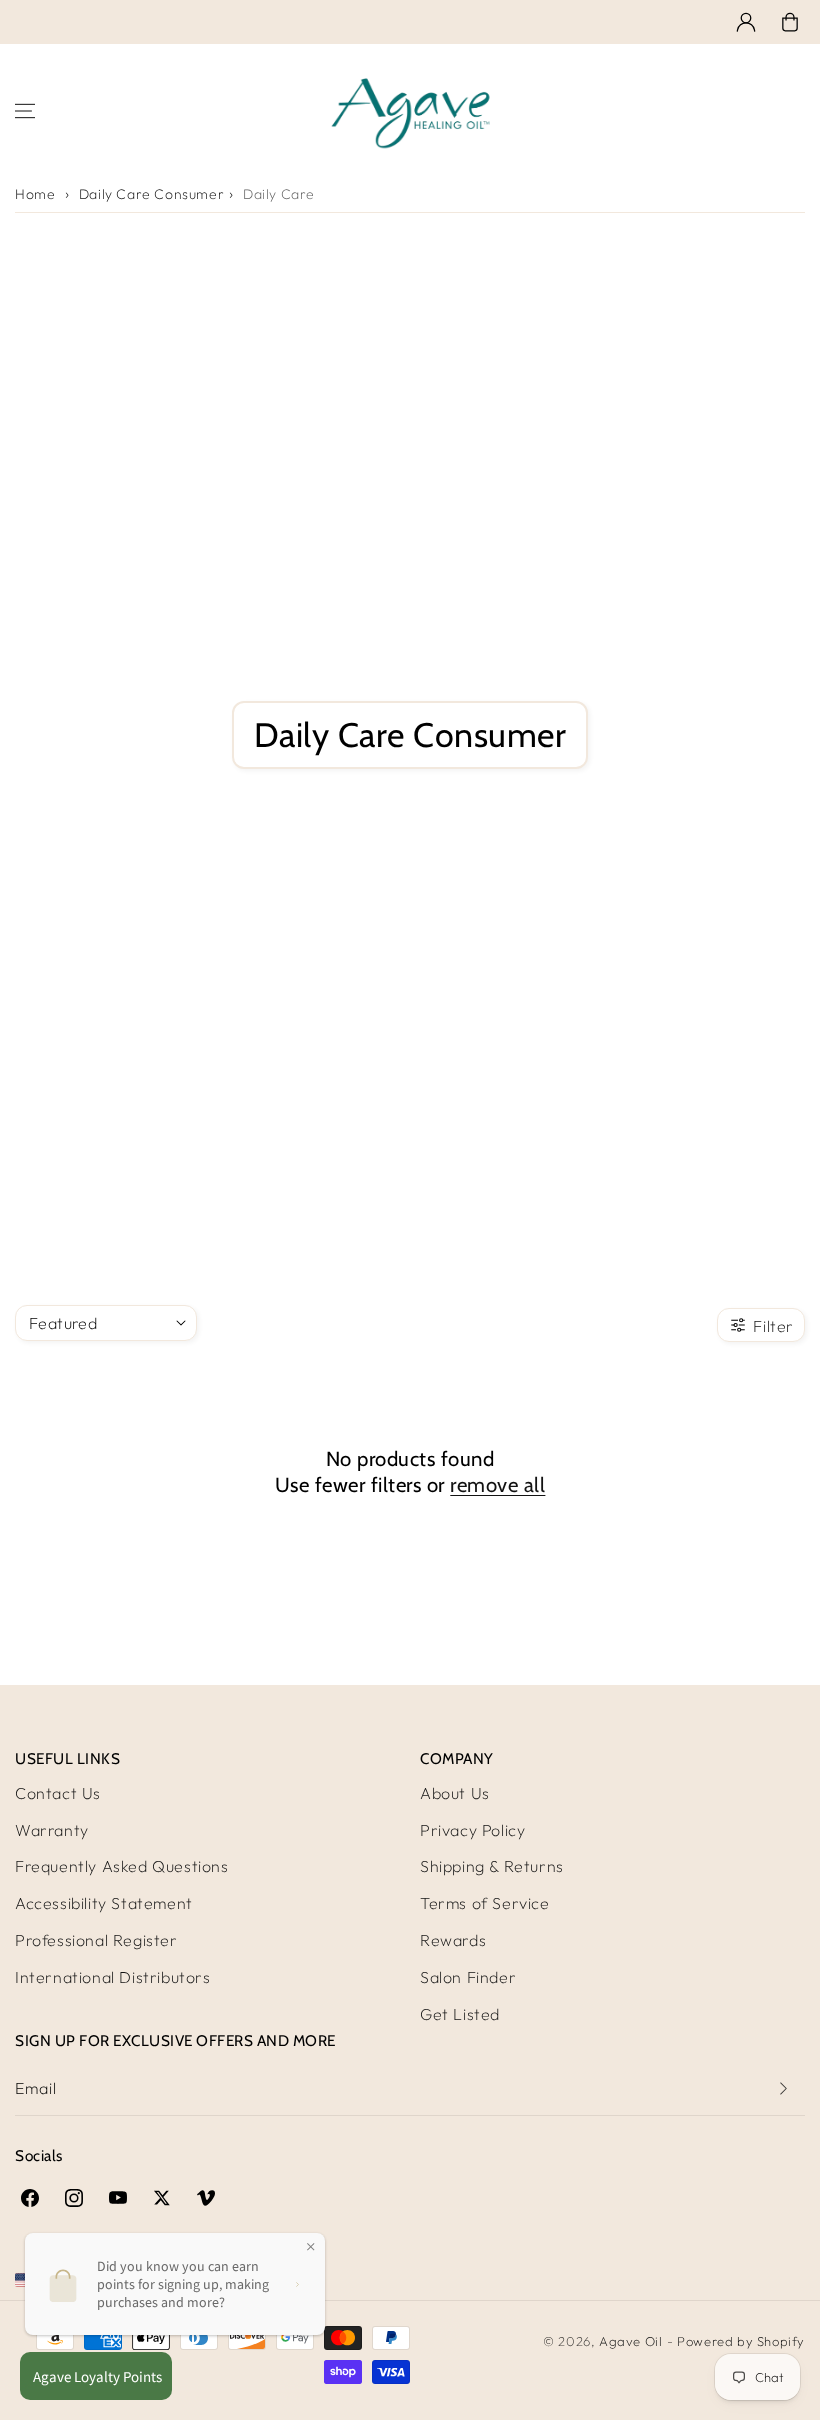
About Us (455, 1793)
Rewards (453, 1940)
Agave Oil (630, 2341)
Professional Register (96, 1940)
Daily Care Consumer (151, 194)
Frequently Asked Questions (122, 1866)
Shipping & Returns (492, 1866)
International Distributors (113, 1977)
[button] (790, 22)
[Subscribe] (783, 2088)
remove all (497, 1484)
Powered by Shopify (741, 2341)
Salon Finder (468, 1977)
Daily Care (279, 194)
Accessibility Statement (104, 1903)
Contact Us (58, 1793)
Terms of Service (485, 1903)
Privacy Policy (472, 1830)
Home (35, 194)
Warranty (52, 1830)
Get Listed (460, 2014)
